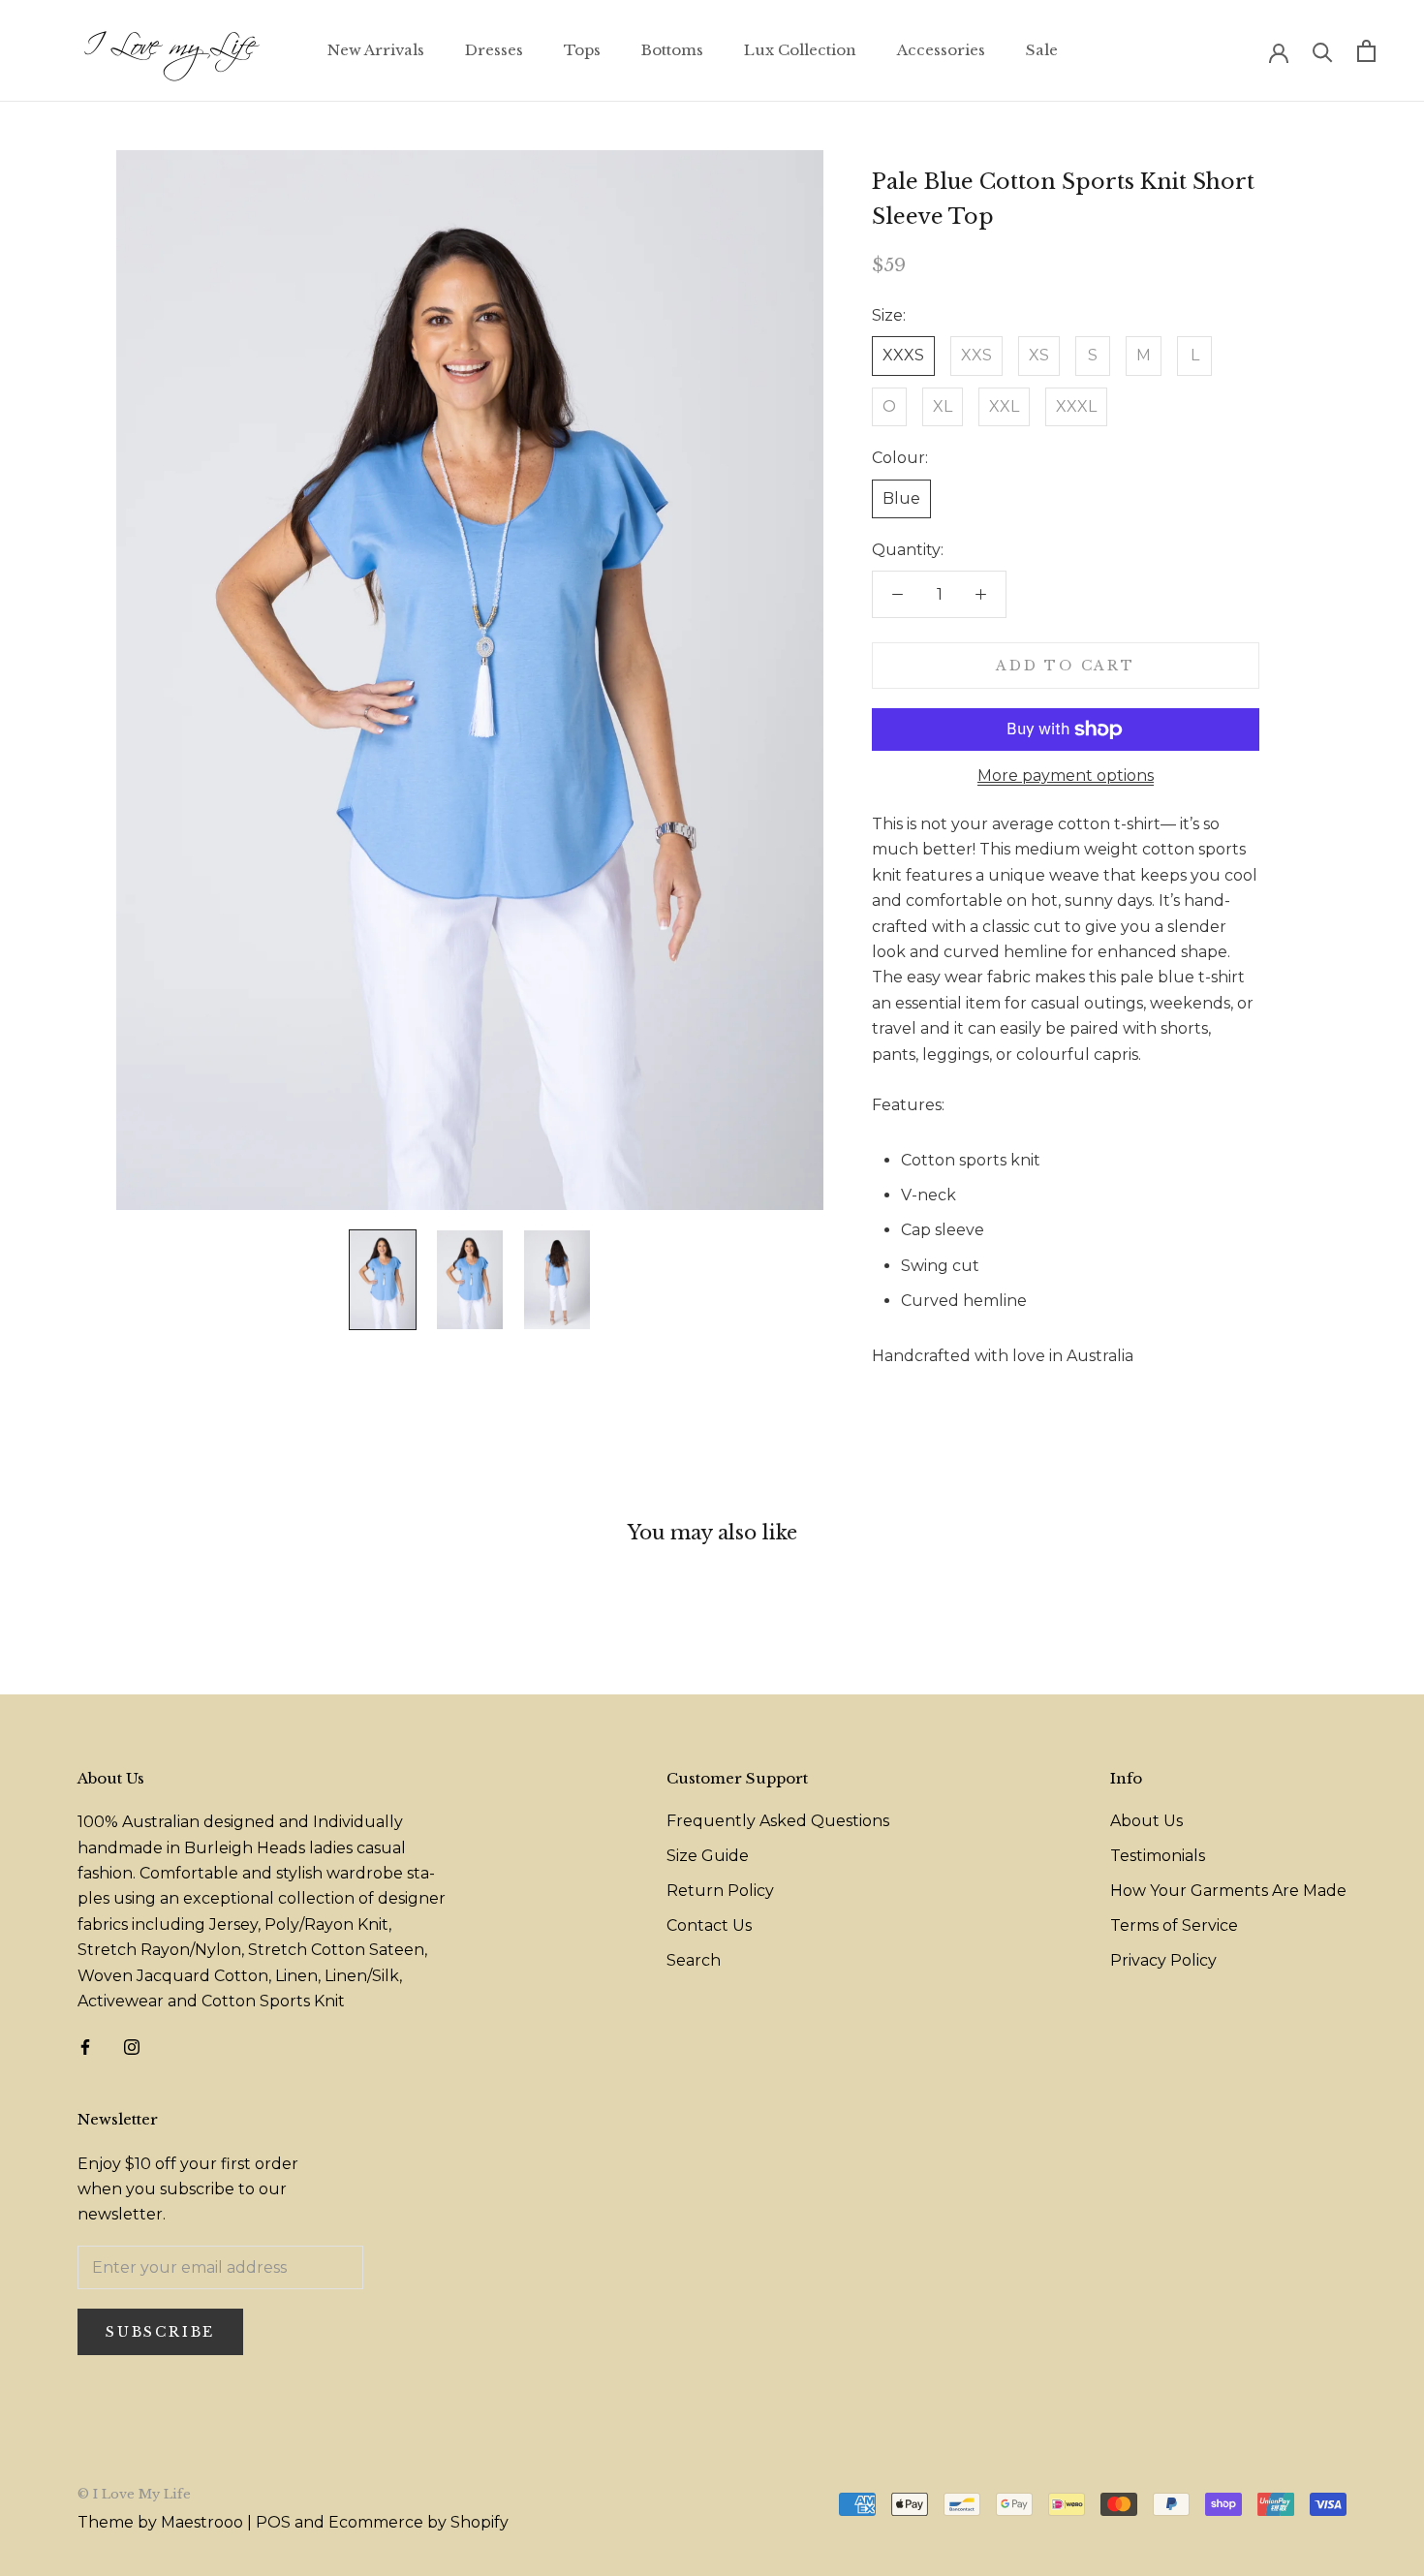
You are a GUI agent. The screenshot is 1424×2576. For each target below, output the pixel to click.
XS (1039, 355)
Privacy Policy (1163, 1960)
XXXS (903, 355)
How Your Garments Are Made (1228, 1891)
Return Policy (720, 1891)
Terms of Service (1174, 1925)
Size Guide (708, 1856)
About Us (1146, 1821)
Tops (582, 50)
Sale (1042, 50)
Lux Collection (800, 50)
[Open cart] (1366, 51)
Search (694, 1960)
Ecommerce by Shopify (418, 2522)
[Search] (1323, 51)
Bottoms (672, 50)
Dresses (494, 50)
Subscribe (160, 2332)
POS (273, 2522)
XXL (1004, 406)
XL (943, 406)
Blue (901, 498)
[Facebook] (85, 2046)
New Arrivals (376, 50)
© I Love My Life (134, 2494)
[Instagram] (132, 2046)
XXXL (1076, 406)
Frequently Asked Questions (778, 1821)
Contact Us (709, 1925)
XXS (976, 355)
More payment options (1066, 776)
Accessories (941, 50)
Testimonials (1158, 1856)
